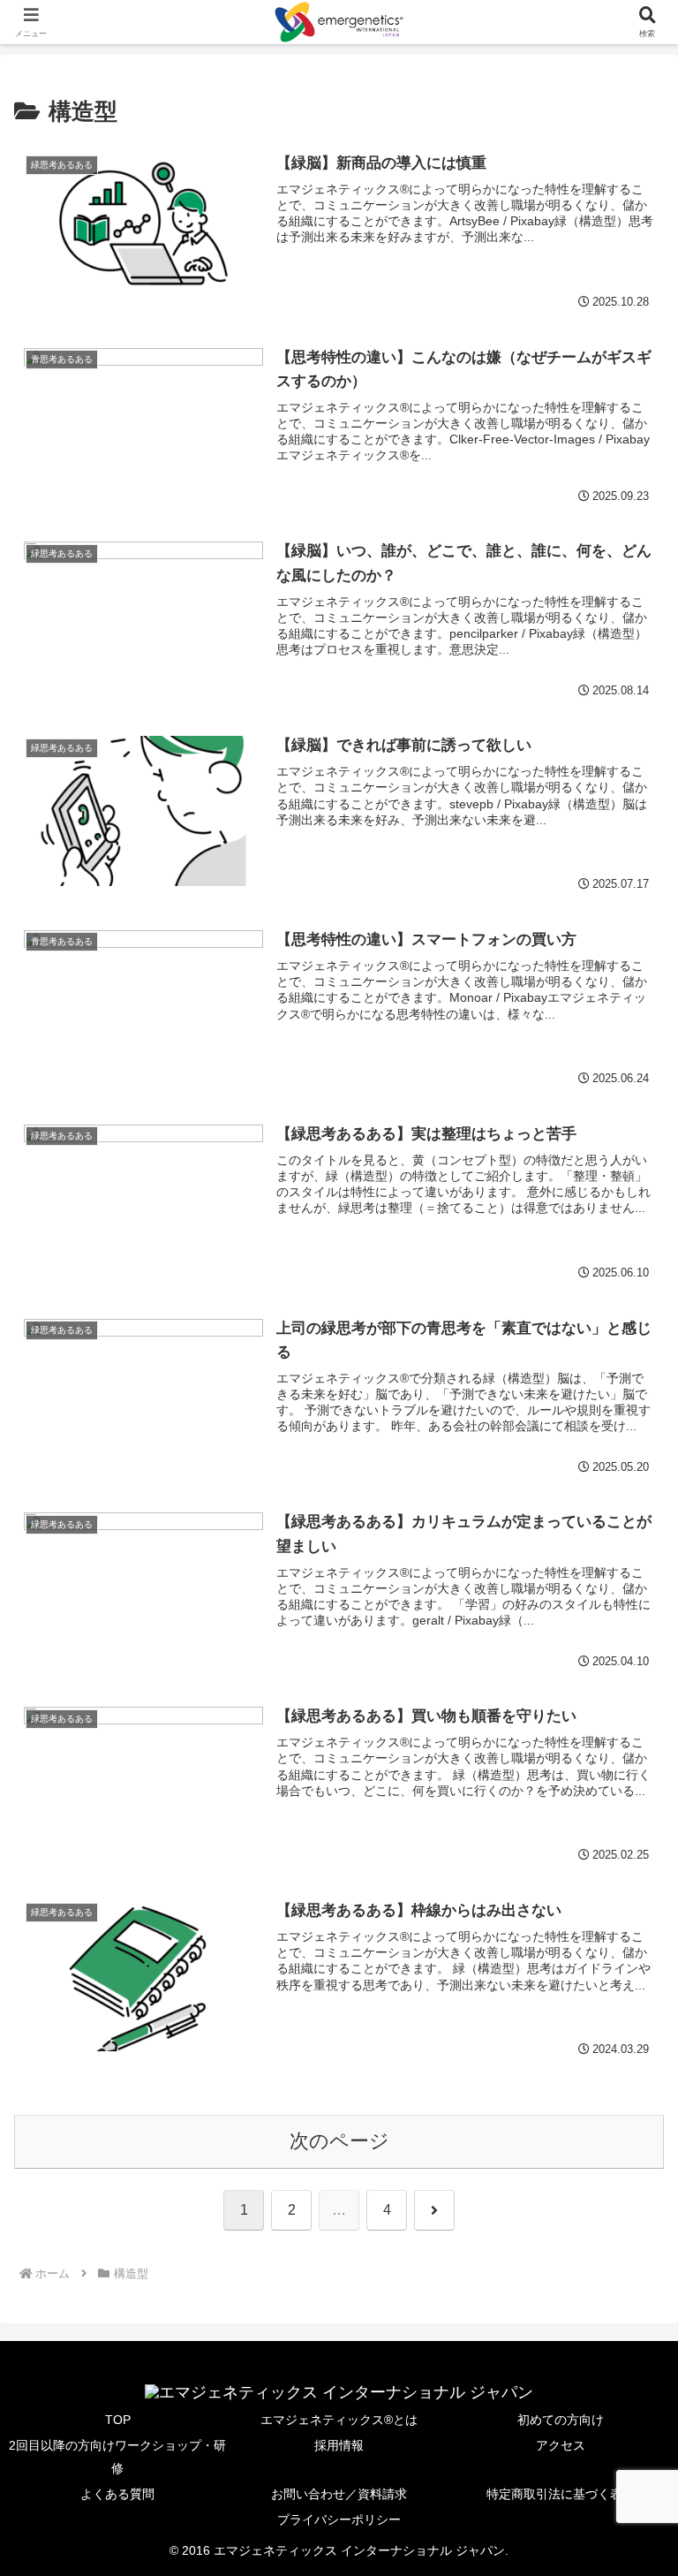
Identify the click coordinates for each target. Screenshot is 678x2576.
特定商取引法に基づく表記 (561, 2494)
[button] (626, 2336)
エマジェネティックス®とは (339, 2420)
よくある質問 (117, 2494)
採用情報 (339, 2445)
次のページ (339, 2141)
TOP (118, 2420)
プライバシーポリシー (339, 2519)
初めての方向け (561, 2420)
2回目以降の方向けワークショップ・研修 (117, 2456)
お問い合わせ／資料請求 (339, 2494)
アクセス (561, 2445)
